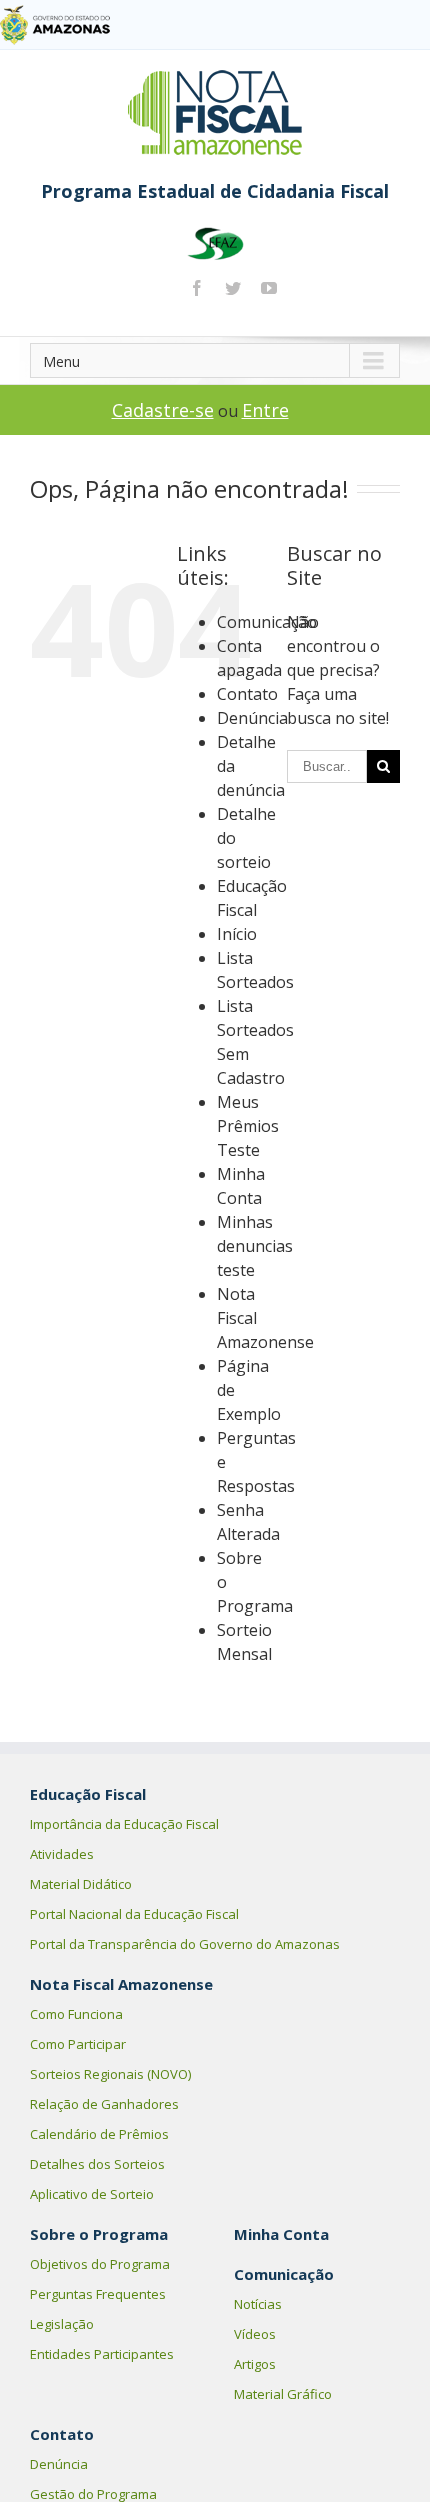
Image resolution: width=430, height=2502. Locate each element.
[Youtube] (269, 288)
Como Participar (78, 2044)
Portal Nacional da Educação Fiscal (134, 1914)
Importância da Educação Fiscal (124, 1824)
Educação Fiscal (88, 1794)
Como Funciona (76, 2014)
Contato (247, 694)
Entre (265, 410)
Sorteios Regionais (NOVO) (110, 2074)
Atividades (62, 1854)
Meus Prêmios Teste (248, 1126)
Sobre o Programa (99, 2234)
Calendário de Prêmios (99, 2134)
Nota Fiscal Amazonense (121, 1984)
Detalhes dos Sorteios (97, 2164)
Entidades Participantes (102, 2354)
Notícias (258, 2304)
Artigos (255, 2364)
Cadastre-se (163, 410)
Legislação (62, 2324)
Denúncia (252, 718)
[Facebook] (197, 288)
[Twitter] (233, 288)
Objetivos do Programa (100, 2264)
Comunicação (267, 622)
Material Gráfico (283, 2394)
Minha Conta (281, 2234)
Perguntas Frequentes (98, 2294)
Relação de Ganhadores (104, 2104)
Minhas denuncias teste (255, 1246)
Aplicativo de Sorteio (92, 2194)
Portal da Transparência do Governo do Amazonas (185, 1944)
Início (237, 934)
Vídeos (255, 2334)
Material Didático (81, 1884)
